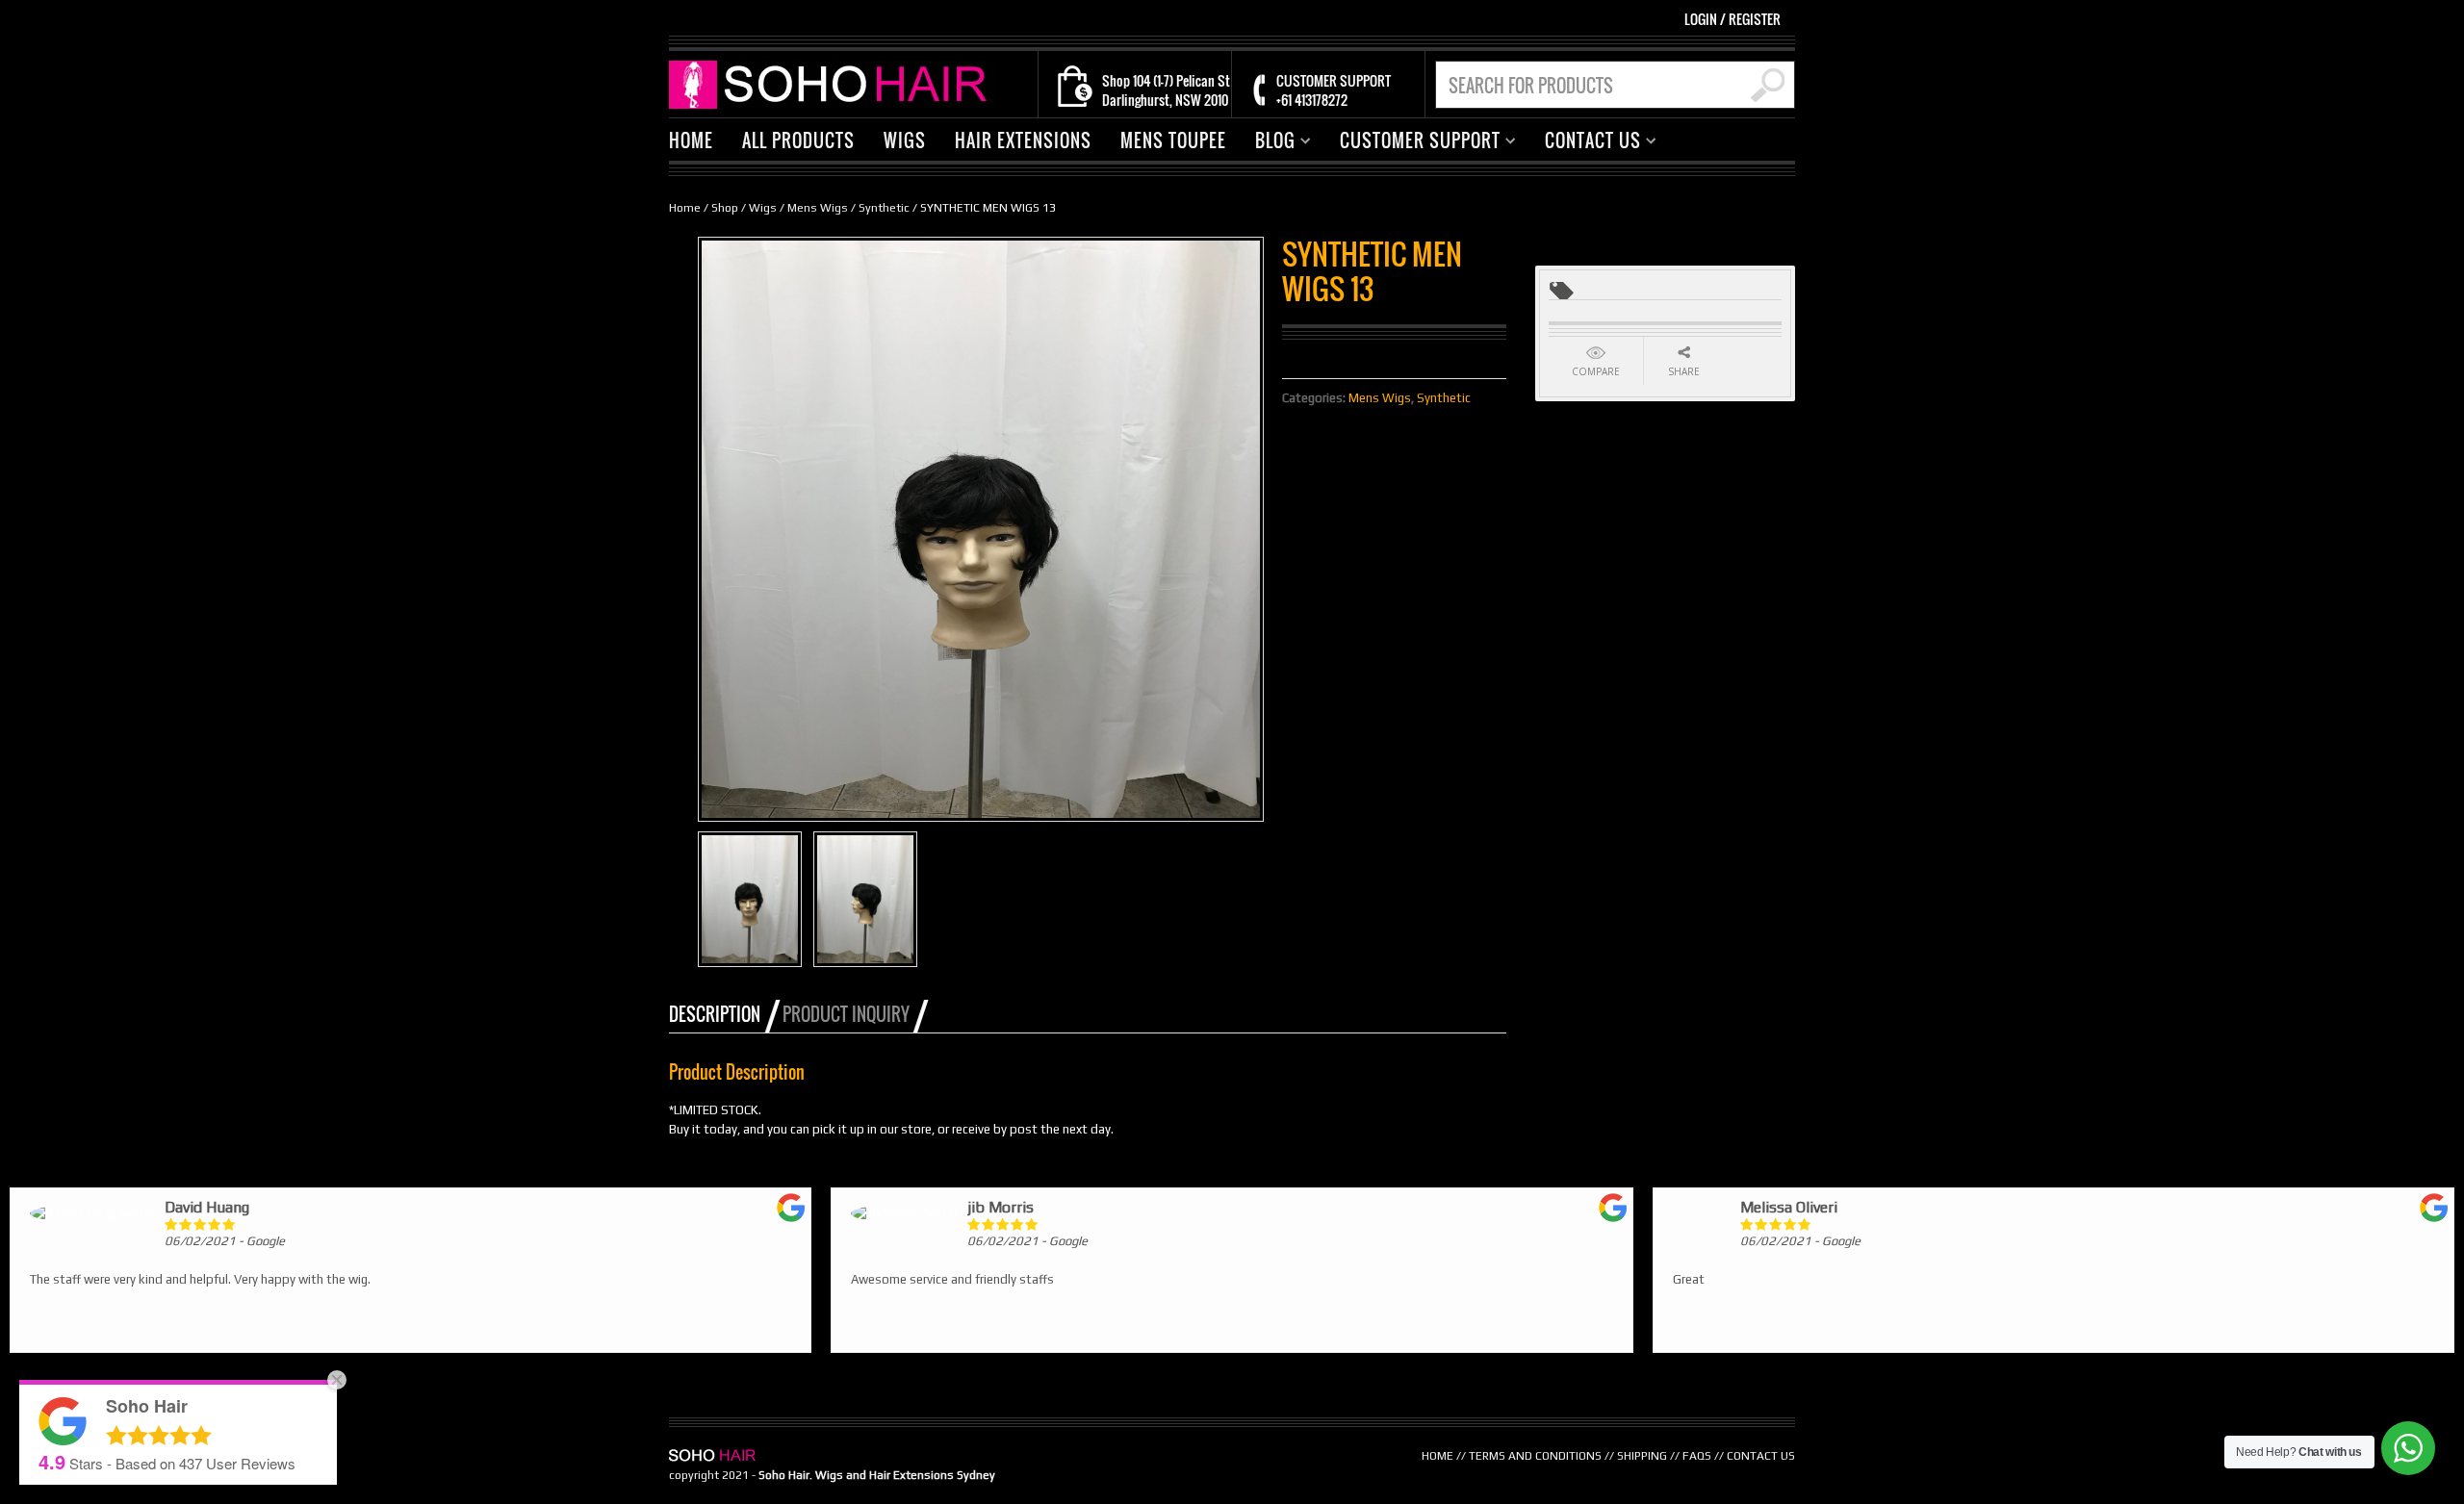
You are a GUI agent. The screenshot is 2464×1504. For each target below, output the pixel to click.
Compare (1596, 371)
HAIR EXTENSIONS (1023, 140)
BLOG (1268, 143)
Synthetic (884, 208)
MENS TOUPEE (1173, 140)
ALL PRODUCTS (798, 140)
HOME (691, 140)
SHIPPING (1642, 1456)
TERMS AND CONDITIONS (1535, 1456)
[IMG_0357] (750, 899)
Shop (725, 208)
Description (715, 1014)
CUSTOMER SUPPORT (1413, 143)
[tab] (724, 1014)
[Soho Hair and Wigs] (833, 83)
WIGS (905, 140)
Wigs (763, 208)
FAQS (1697, 1456)
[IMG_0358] (865, 899)
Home (685, 208)
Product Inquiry (846, 1014)
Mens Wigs (818, 208)
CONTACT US (1586, 143)
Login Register (1732, 19)
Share (1684, 371)
